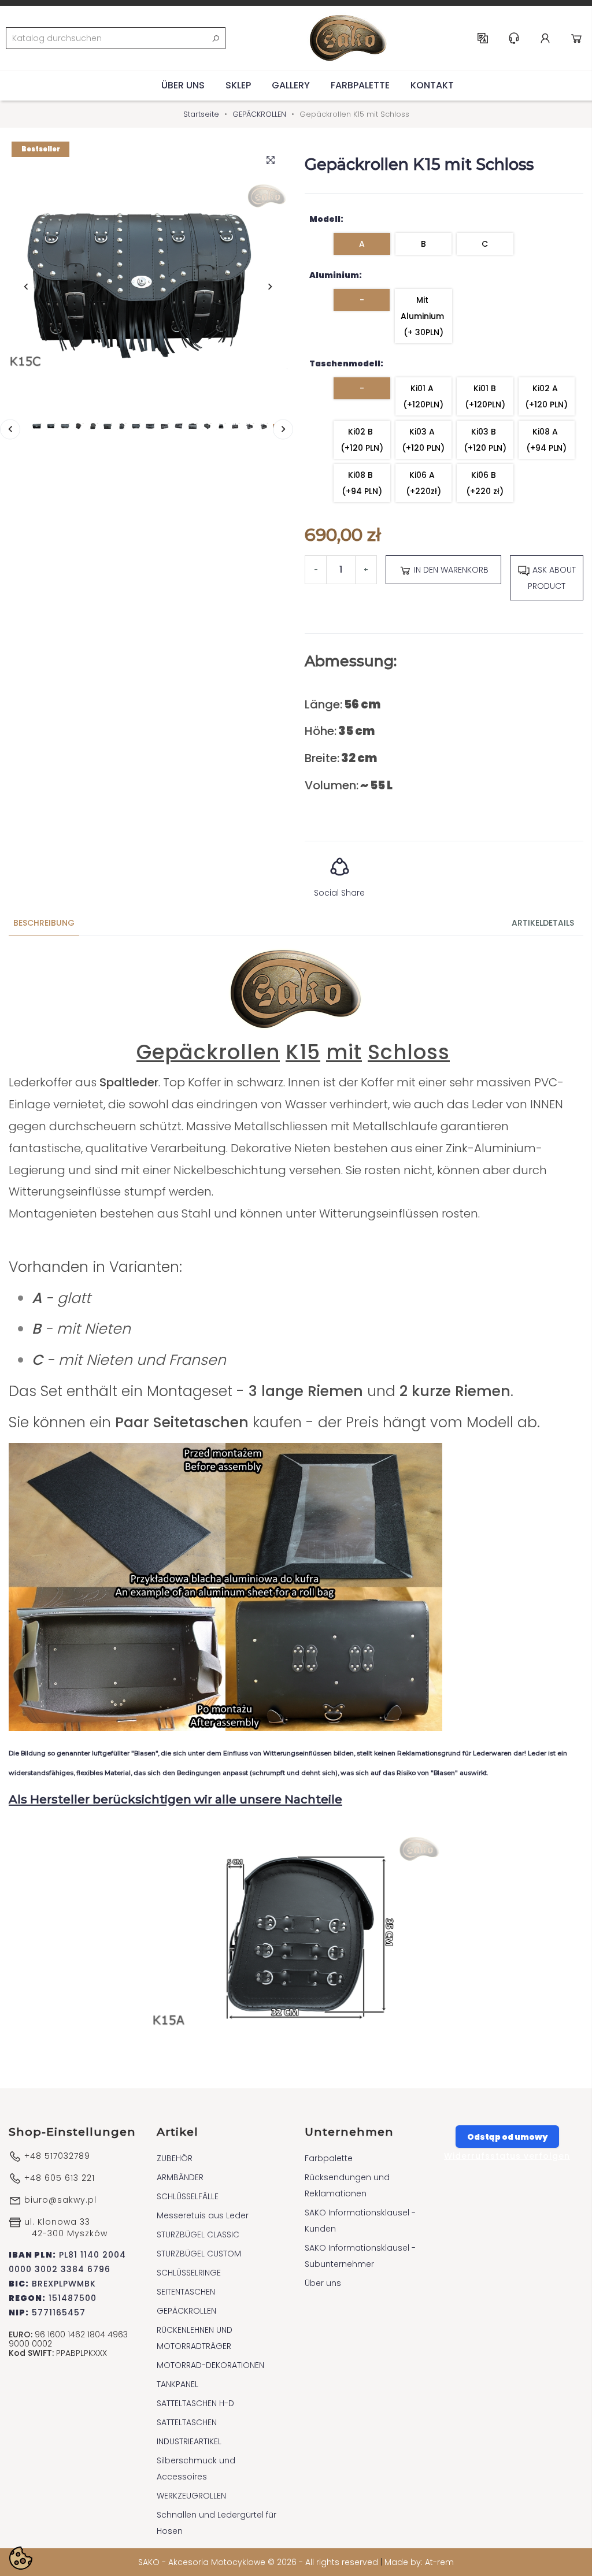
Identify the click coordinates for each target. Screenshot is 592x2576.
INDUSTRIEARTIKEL (189, 2441)
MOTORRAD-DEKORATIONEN (210, 2365)
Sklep (238, 85)
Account (545, 38)
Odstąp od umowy (507, 2137)
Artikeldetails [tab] (543, 923)
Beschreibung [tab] (44, 923)
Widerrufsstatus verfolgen (507, 2156)
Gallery (291, 85)
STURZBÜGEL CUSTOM (199, 2254)
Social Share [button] (339, 893)
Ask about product (552, 578)
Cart (576, 38)
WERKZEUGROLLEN (191, 2496)
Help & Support (514, 38)
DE (483, 38)
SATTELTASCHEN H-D (195, 2403)
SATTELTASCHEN (187, 2422)
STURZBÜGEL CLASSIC (198, 2234)
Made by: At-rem (419, 2562)
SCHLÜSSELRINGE (189, 2273)
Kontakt (432, 85)
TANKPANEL (177, 2384)
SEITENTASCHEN (186, 2292)
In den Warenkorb (450, 570)
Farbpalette (360, 85)
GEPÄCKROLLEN (186, 2311)
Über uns (183, 85)
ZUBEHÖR (175, 2158)
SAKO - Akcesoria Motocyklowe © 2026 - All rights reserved (259, 2562)
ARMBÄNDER (180, 2177)
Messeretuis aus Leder (203, 2215)
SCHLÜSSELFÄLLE (188, 2196)
